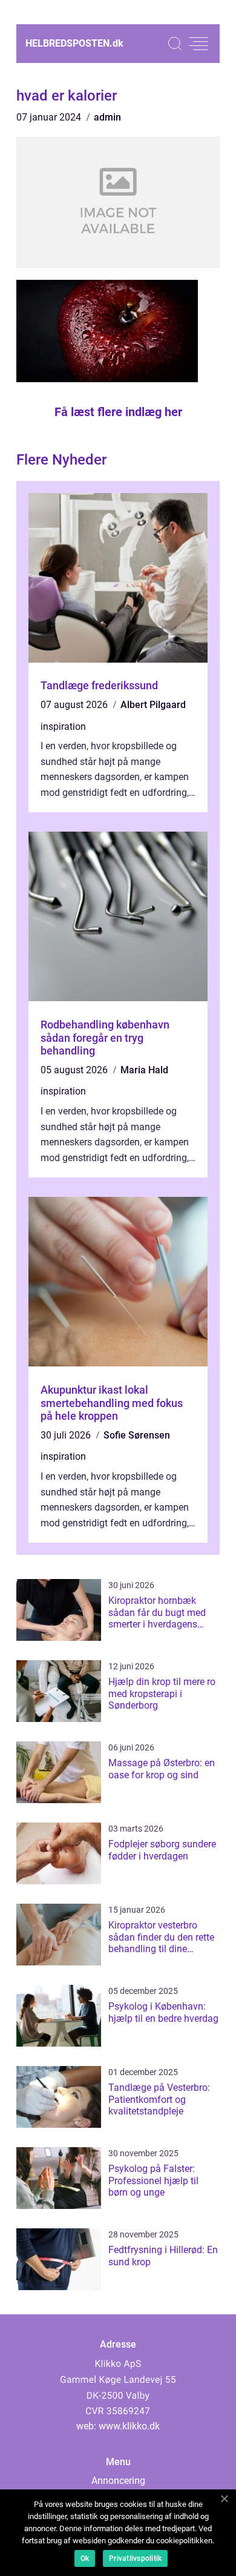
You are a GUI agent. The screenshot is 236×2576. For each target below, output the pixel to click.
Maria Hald (144, 1070)
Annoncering (118, 2481)
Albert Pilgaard (153, 705)
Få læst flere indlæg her (118, 412)
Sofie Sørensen (137, 1435)
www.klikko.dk (129, 2426)
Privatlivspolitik (135, 2558)
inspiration (63, 727)
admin (107, 117)
